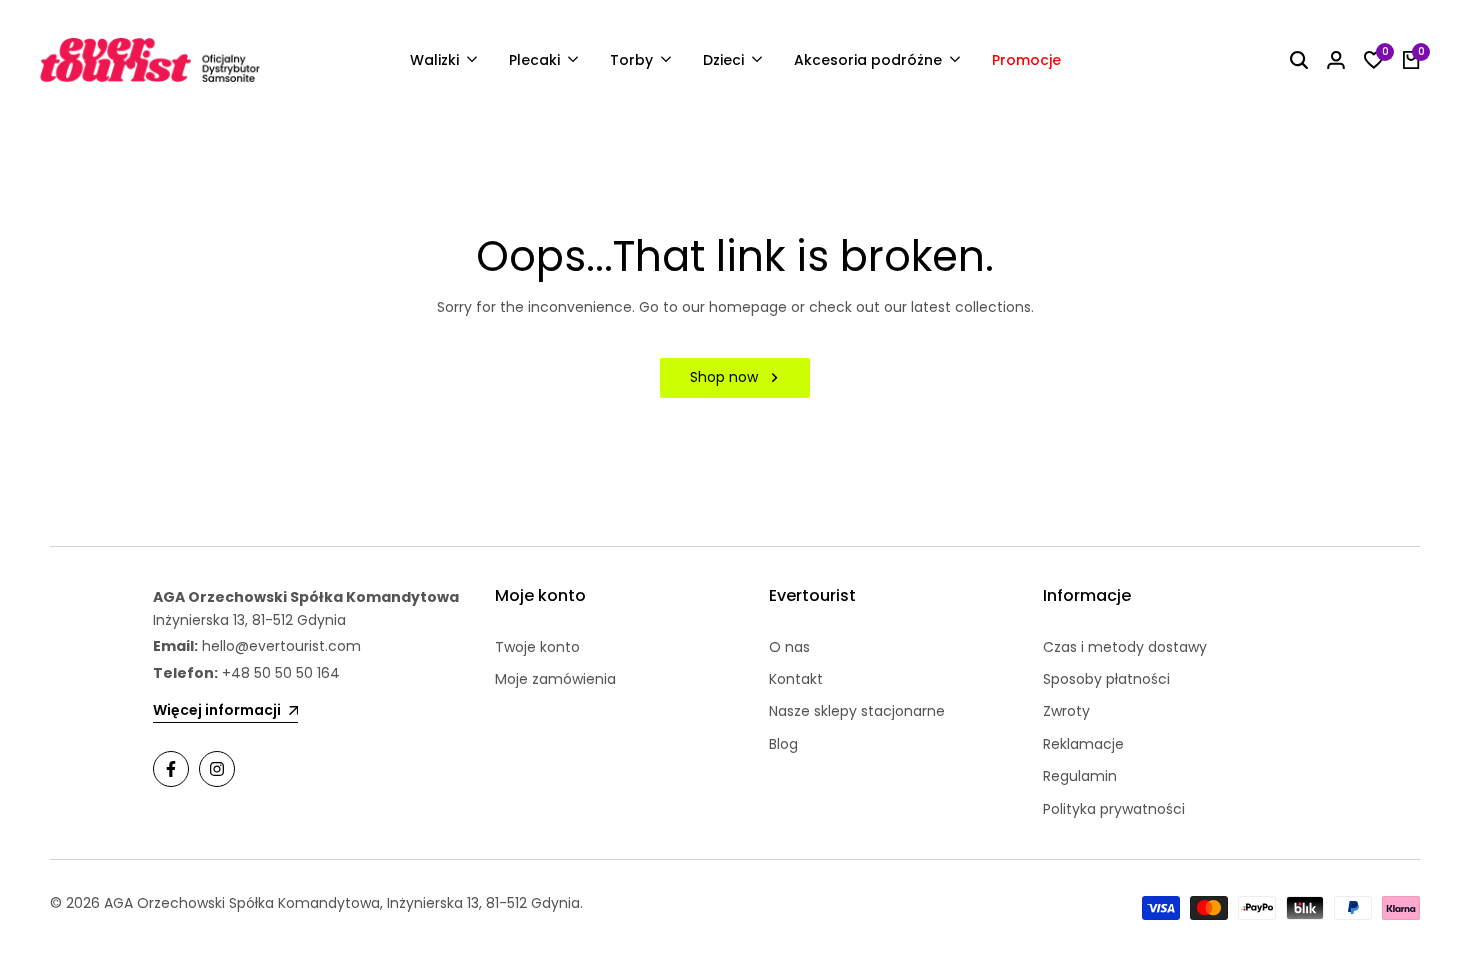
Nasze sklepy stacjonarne (857, 711)
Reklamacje (1083, 744)
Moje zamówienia (555, 679)
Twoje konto (537, 647)
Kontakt (796, 679)
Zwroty (1066, 711)
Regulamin (1080, 776)
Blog (783, 744)
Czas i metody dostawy (1125, 647)
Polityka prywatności (1114, 809)
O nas (789, 647)
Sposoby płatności (1106, 679)
